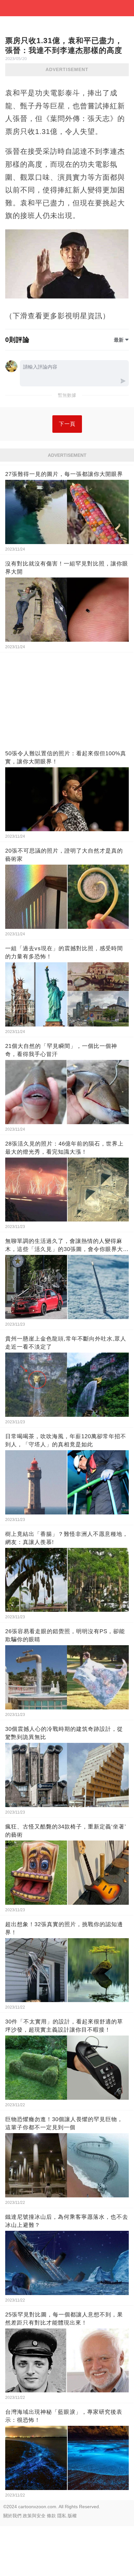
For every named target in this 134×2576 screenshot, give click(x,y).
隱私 (62, 2516)
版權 (72, 2516)
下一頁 (67, 424)
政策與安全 (34, 2516)
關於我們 (12, 2516)
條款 (51, 2516)
